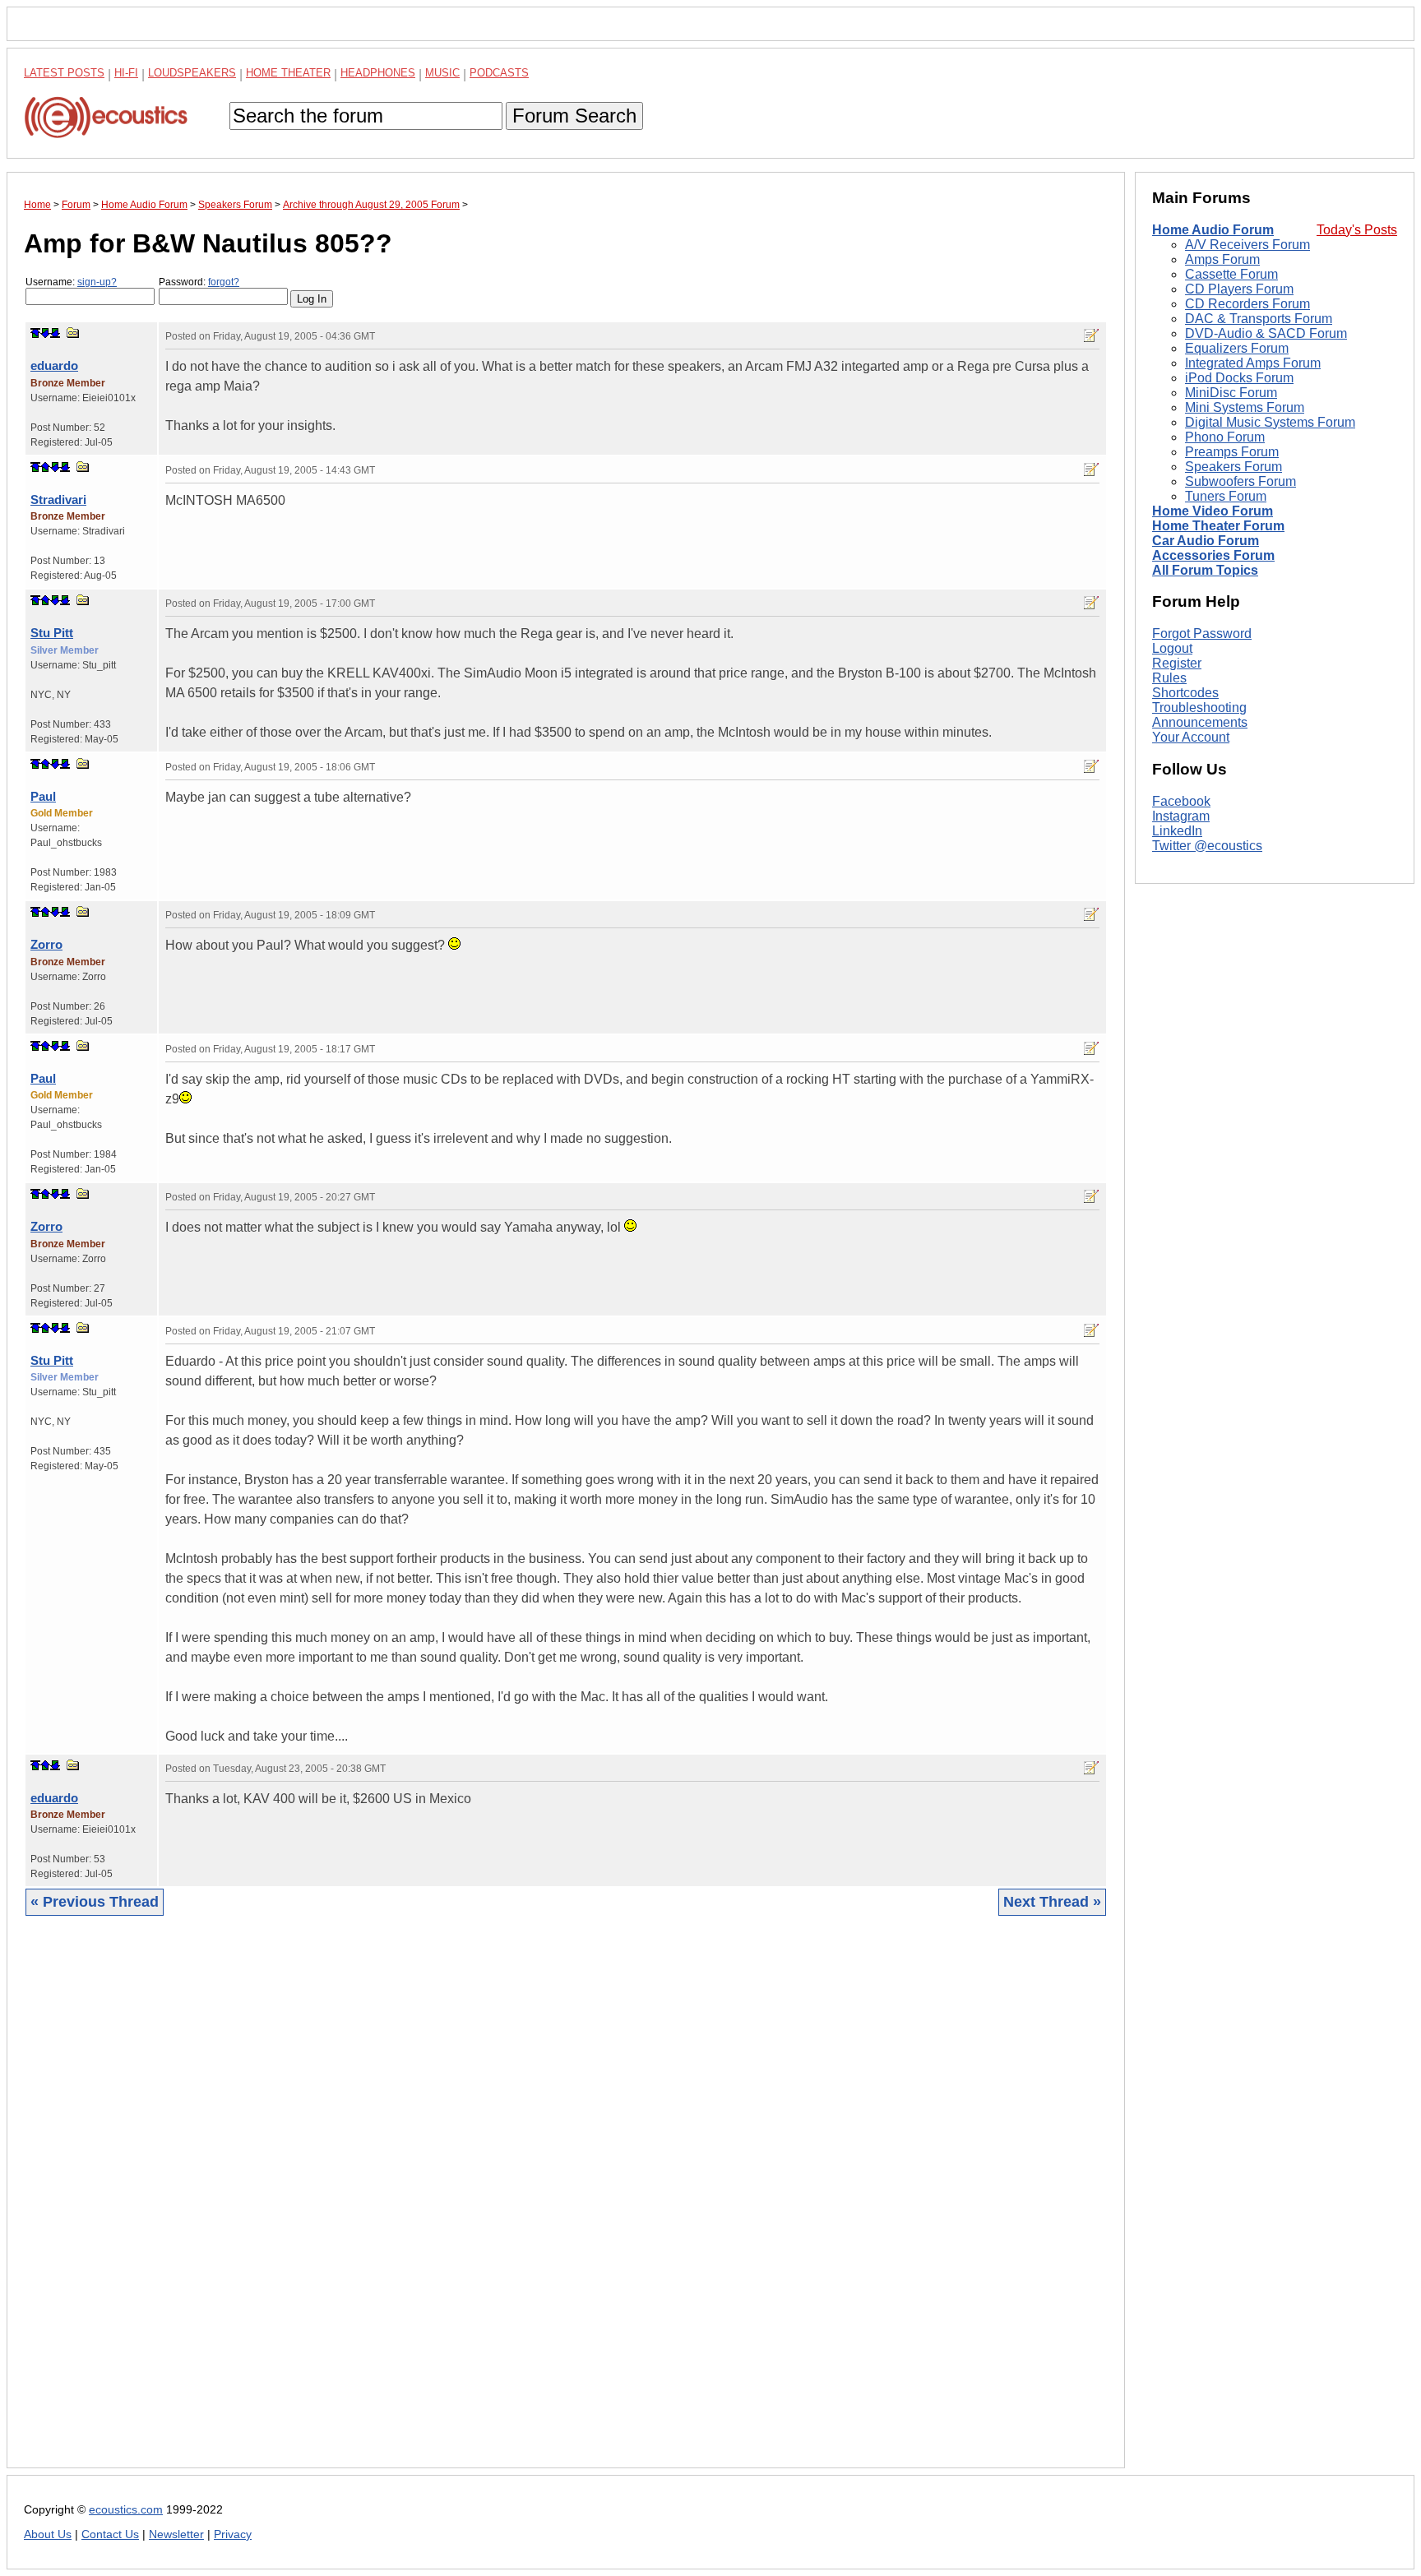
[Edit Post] (1091, 335)
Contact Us (110, 2534)
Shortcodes (1185, 693)
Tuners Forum (1226, 496)
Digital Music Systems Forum (1270, 422)
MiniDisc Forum (1231, 393)
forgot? (224, 282)
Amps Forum (1222, 259)
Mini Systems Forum (1245, 407)
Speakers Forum (1234, 467)
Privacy (233, 2534)
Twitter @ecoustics (1207, 846)
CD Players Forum (1239, 289)
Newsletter (176, 2534)
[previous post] (45, 467)
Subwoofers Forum (1240, 481)
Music (442, 73)
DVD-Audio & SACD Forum (1266, 333)
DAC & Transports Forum (1259, 319)
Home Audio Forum (1213, 230)
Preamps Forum (1232, 452)
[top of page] (35, 333)
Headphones (378, 73)
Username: (71, 282)
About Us (48, 2534)
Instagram (1181, 816)
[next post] (45, 333)
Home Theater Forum (1218, 526)
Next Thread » (1052, 1902)
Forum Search (574, 116)
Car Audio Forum (1206, 541)
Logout (1172, 648)
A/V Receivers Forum (1247, 245)
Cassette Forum (1231, 274)
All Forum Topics (1205, 570)
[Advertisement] (517, 2204)
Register (1177, 663)
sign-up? (97, 282)
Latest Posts (64, 73)
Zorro (46, 944)
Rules (1169, 678)
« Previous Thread (95, 1902)
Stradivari (58, 499)
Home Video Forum (1213, 511)
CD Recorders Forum (1247, 304)
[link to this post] (73, 333)
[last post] (55, 333)
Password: (199, 282)
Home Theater (288, 73)
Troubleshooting (1199, 708)
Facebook (1181, 801)
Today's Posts (1357, 230)
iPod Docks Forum (1239, 378)
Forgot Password (1202, 634)
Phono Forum (1225, 437)
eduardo (54, 365)
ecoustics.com (126, 2510)
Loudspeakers (192, 73)
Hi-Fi (126, 73)
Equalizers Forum (1237, 348)
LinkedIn (1177, 831)
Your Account (1191, 737)
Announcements (1200, 722)
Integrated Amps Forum (1253, 363)
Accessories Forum (1213, 555)
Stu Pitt (52, 633)
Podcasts (499, 73)
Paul (43, 796)
